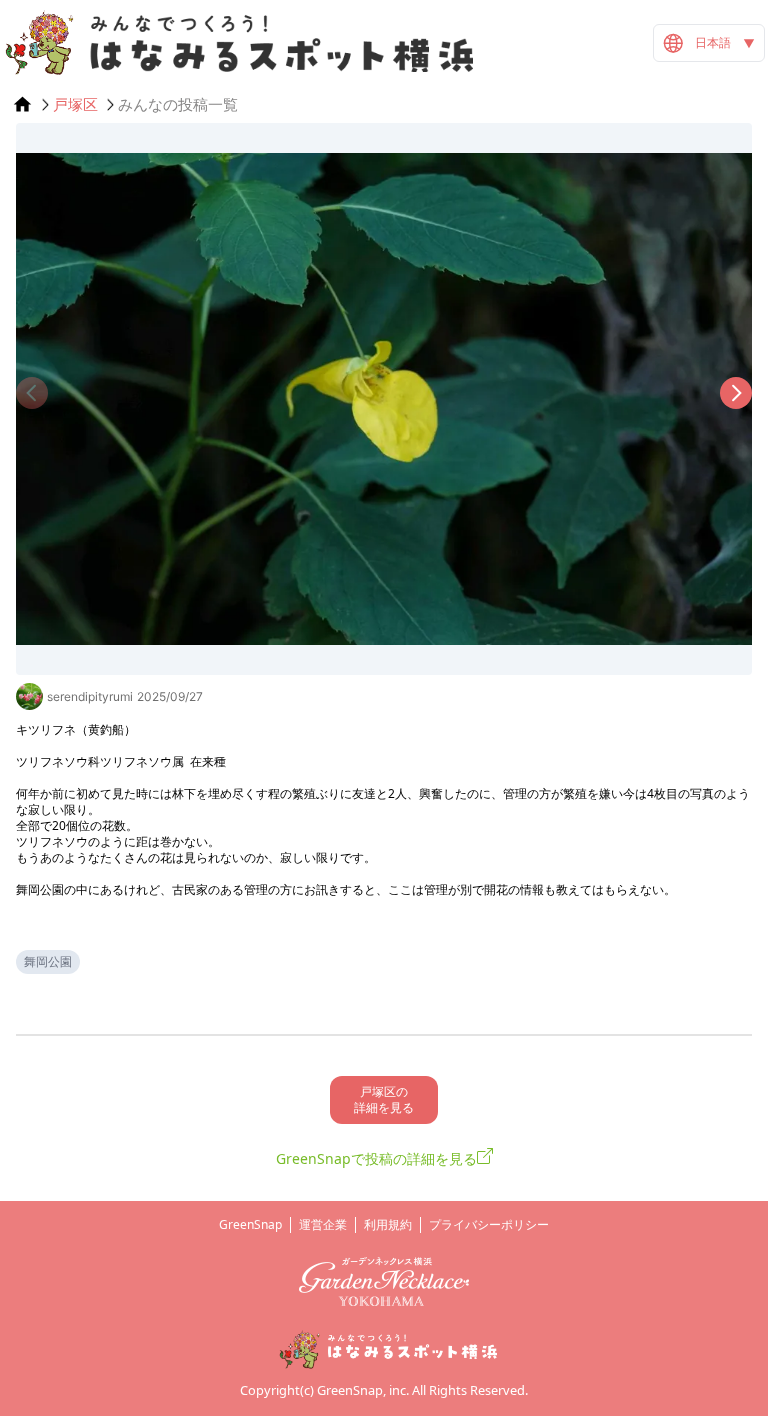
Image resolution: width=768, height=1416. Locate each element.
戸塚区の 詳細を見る (384, 1099)
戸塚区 (75, 104)
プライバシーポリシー (489, 1224)
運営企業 (323, 1224)
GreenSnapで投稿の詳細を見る (376, 1158)
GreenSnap (250, 1224)
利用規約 (388, 1224)
